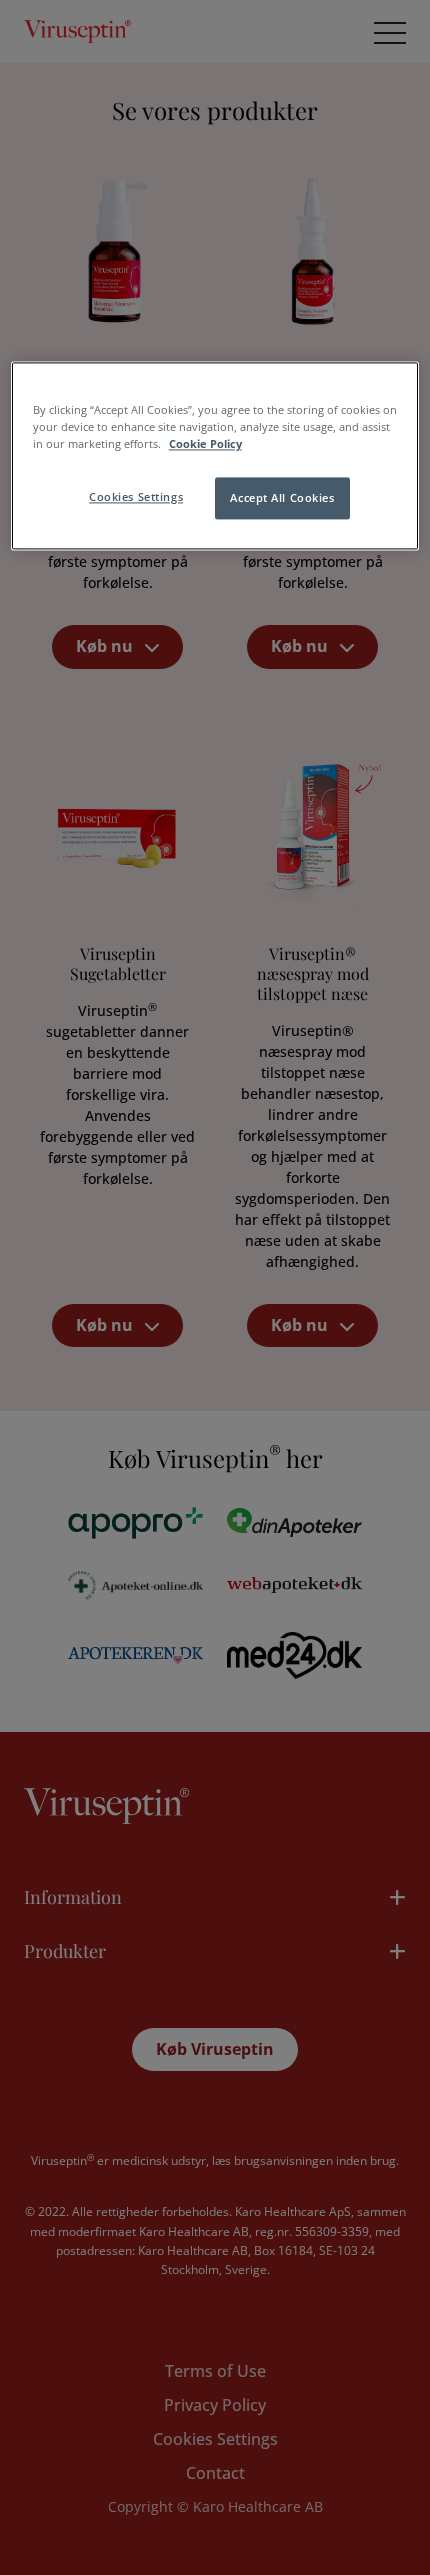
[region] (215, 456)
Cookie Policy (205, 444)
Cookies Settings (136, 497)
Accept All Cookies (282, 498)
